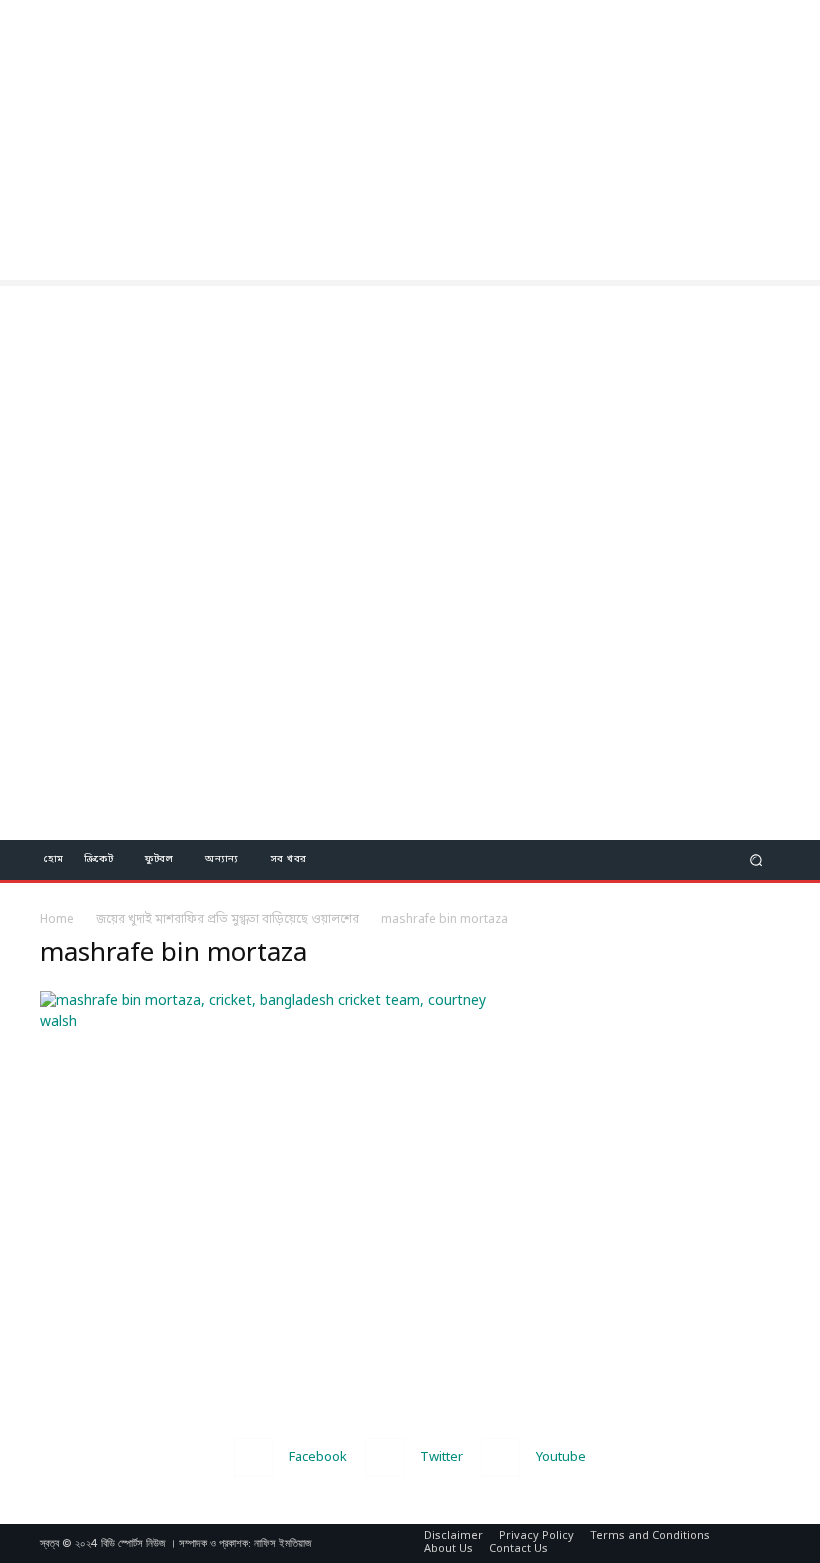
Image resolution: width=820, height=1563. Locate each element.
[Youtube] (500, 1457)
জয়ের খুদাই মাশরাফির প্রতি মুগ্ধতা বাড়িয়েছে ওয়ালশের (227, 920)
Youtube (561, 1457)
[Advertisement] (410, 140)
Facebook (318, 1457)
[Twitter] (384, 1457)
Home (57, 920)
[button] (756, 859)
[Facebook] (253, 1457)
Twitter (441, 1457)
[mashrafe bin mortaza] (282, 1022)
